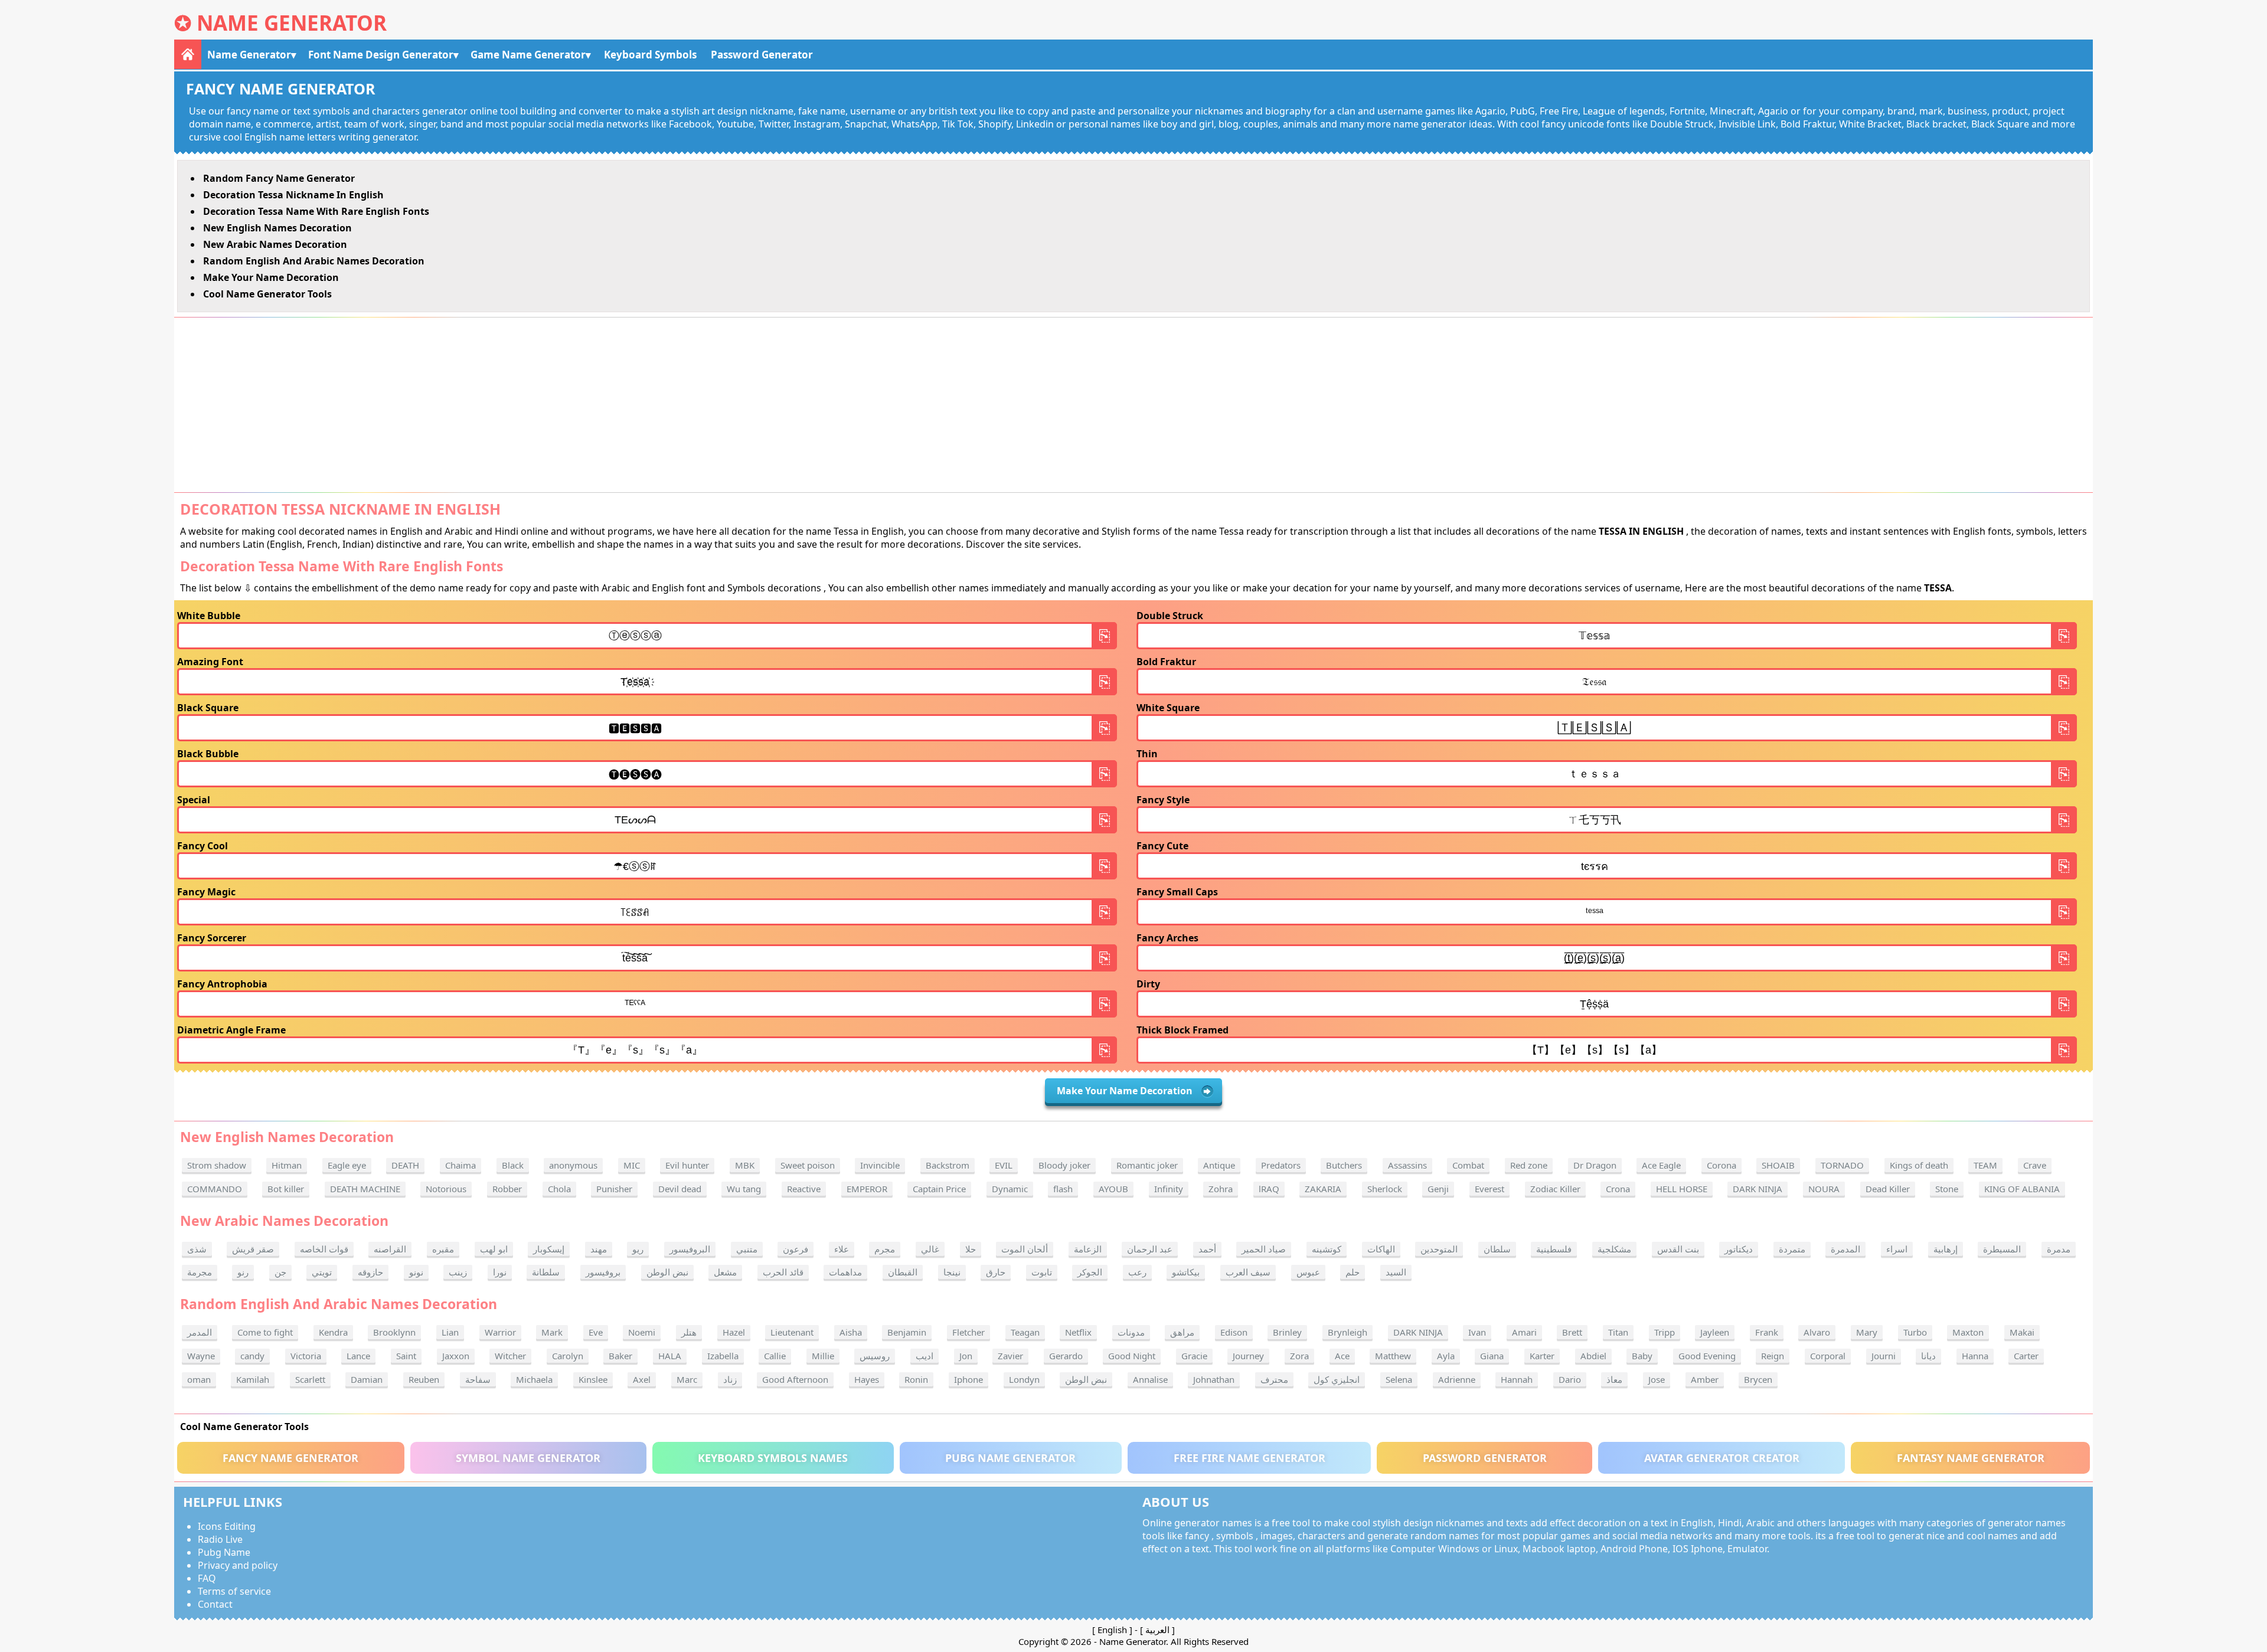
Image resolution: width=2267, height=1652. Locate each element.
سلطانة (546, 1272)
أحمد (1207, 1249)
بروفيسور (603, 1272)
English (1112, 1630)
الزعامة (1088, 1249)
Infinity (1169, 1189)
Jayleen (1715, 1332)
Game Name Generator (528, 55)
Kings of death (1919, 1165)
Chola (559, 1189)
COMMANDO (215, 1189)
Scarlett (310, 1379)
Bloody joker (1064, 1165)
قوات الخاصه (324, 1249)
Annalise (1150, 1379)
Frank (1767, 1332)
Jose (1657, 1379)
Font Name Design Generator (381, 55)
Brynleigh (1348, 1332)
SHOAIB (1778, 1165)
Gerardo (1066, 1356)
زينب (458, 1272)
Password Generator (762, 55)
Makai (2022, 1332)
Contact (215, 1604)
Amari (1524, 1332)
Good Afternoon (795, 1379)
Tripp (1665, 1332)
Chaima (460, 1165)
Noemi (642, 1332)
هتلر (689, 1332)
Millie (823, 1356)
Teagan (1025, 1332)
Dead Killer (1888, 1189)
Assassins (1407, 1165)
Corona (1722, 1165)
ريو (638, 1249)
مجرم (885, 1249)
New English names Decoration (277, 228)
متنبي (747, 1249)
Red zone (1529, 1165)
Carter (2026, 1356)
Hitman (287, 1165)
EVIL (1004, 1165)
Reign (1773, 1356)
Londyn (1024, 1379)
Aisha (851, 1332)
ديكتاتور (1739, 1249)
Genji (1438, 1189)
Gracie (1194, 1356)
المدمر (200, 1332)
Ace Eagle (1661, 1165)
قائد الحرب (783, 1272)
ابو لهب (494, 1249)
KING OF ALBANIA (2022, 1189)
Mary (1867, 1332)
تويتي (322, 1272)
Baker (620, 1356)
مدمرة (2059, 1249)
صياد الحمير (1264, 1249)
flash (1063, 1189)
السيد (1396, 1272)
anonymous (573, 1165)
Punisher (614, 1189)
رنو (243, 1272)
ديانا (1928, 1356)
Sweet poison (808, 1165)
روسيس (875, 1356)
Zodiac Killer (1555, 1189)
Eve (596, 1332)
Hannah (1517, 1379)
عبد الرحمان (1150, 1249)
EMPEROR (867, 1189)
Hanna (1975, 1356)
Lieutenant (792, 1332)
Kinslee (593, 1379)
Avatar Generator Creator (1722, 1458)
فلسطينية (1554, 1249)
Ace (1342, 1356)
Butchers (1344, 1165)
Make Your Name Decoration (271, 277)
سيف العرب (1248, 1272)
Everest (1489, 1189)
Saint (406, 1356)
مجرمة (200, 1272)
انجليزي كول (1337, 1379)
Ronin (916, 1379)
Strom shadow (217, 1165)
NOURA (1824, 1189)
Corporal (1828, 1356)
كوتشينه (1327, 1249)
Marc (687, 1379)
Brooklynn (394, 1332)
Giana (1492, 1356)
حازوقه (370, 1272)
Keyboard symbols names (773, 1458)
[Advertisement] (1133, 405)
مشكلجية (1614, 1249)
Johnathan (1214, 1379)
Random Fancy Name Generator (279, 178)
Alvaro (1817, 1332)
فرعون (796, 1249)
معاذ (1614, 1379)
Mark (552, 1332)
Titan (1618, 1332)
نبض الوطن (667, 1272)
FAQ (207, 1578)
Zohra (1221, 1189)
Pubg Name (224, 1552)
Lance (358, 1356)
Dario (1570, 1379)
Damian (367, 1379)
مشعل (725, 1272)
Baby (1642, 1356)
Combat (1468, 1165)
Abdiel (1593, 1356)
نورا (500, 1272)
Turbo (1915, 1332)
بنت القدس (1678, 1249)
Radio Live (220, 1539)
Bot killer (286, 1189)
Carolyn (568, 1356)
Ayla (1446, 1356)
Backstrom (948, 1165)
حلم (1353, 1272)
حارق (996, 1272)
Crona (1618, 1189)
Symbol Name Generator (528, 1458)
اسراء (1897, 1249)
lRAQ (1269, 1189)
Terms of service (234, 1591)
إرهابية (1946, 1249)
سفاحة (478, 1379)
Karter (1542, 1356)
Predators (1281, 1165)
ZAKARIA (1323, 1189)
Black (513, 1165)
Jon (966, 1356)
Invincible (880, 1165)
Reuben (424, 1379)
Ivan (1477, 1332)
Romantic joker (1147, 1165)
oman (199, 1379)
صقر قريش (253, 1249)
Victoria (306, 1356)
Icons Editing (227, 1526)
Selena (1399, 1379)
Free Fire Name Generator (1250, 1458)
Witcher (510, 1356)
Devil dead (680, 1189)
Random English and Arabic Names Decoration (314, 261)
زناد (730, 1379)
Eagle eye (347, 1165)
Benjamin (907, 1332)
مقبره (443, 1249)
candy (252, 1356)
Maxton (1968, 1332)
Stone (1947, 1189)
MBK (745, 1165)
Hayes (867, 1379)
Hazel (734, 1332)
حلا (971, 1249)
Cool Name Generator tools (267, 294)
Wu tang (744, 1189)
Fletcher (968, 1332)
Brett (1572, 1332)
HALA (670, 1356)
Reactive (804, 1189)
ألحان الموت (1025, 1249)
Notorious (446, 1189)
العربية (1157, 1630)
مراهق (1182, 1332)
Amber (1705, 1379)
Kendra (333, 1332)
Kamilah (253, 1379)
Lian (450, 1332)
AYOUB (1113, 1189)
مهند (599, 1249)
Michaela (534, 1379)
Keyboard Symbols (650, 55)
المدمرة (1845, 1249)
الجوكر (1090, 1272)
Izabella (723, 1356)
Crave (2035, 1165)
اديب (925, 1356)
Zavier (1010, 1356)
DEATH (405, 1165)
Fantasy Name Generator (1971, 1458)
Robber (507, 1189)
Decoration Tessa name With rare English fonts (316, 211)
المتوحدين (1439, 1249)
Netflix (1078, 1332)
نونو (416, 1272)
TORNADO (1842, 1165)
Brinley (1287, 1332)
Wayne (201, 1356)
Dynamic (1010, 1189)
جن (280, 1272)
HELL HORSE (1682, 1189)
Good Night (1132, 1356)
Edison (1234, 1332)
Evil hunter (687, 1165)
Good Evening (1707, 1356)
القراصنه (390, 1249)
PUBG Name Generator (1010, 1458)
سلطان (1497, 1249)
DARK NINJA (1758, 1189)
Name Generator (292, 23)
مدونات (1131, 1332)
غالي (930, 1249)
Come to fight (265, 1332)
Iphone (968, 1379)
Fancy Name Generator (290, 1458)
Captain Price (939, 1189)
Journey (1248, 1356)
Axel (642, 1379)
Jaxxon (456, 1356)
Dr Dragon (1595, 1165)
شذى (197, 1249)
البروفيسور (690, 1249)
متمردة (1792, 1249)
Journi (1884, 1356)
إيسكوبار (549, 1249)
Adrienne (1457, 1379)
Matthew (1393, 1356)
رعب (1137, 1272)
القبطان (903, 1272)
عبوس (1308, 1272)
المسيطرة (2002, 1249)
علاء (842, 1249)
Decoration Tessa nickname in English (293, 195)
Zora (1299, 1356)
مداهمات (845, 1272)
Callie (775, 1356)
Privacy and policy (238, 1565)
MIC (632, 1165)
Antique (1219, 1165)
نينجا (952, 1272)
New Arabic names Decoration (275, 244)
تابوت (1042, 1272)
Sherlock (1385, 1189)
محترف (1274, 1379)
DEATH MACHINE (365, 1189)
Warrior (500, 1332)
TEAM (1985, 1165)
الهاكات (1381, 1249)
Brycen (1758, 1379)
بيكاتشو (1186, 1272)
